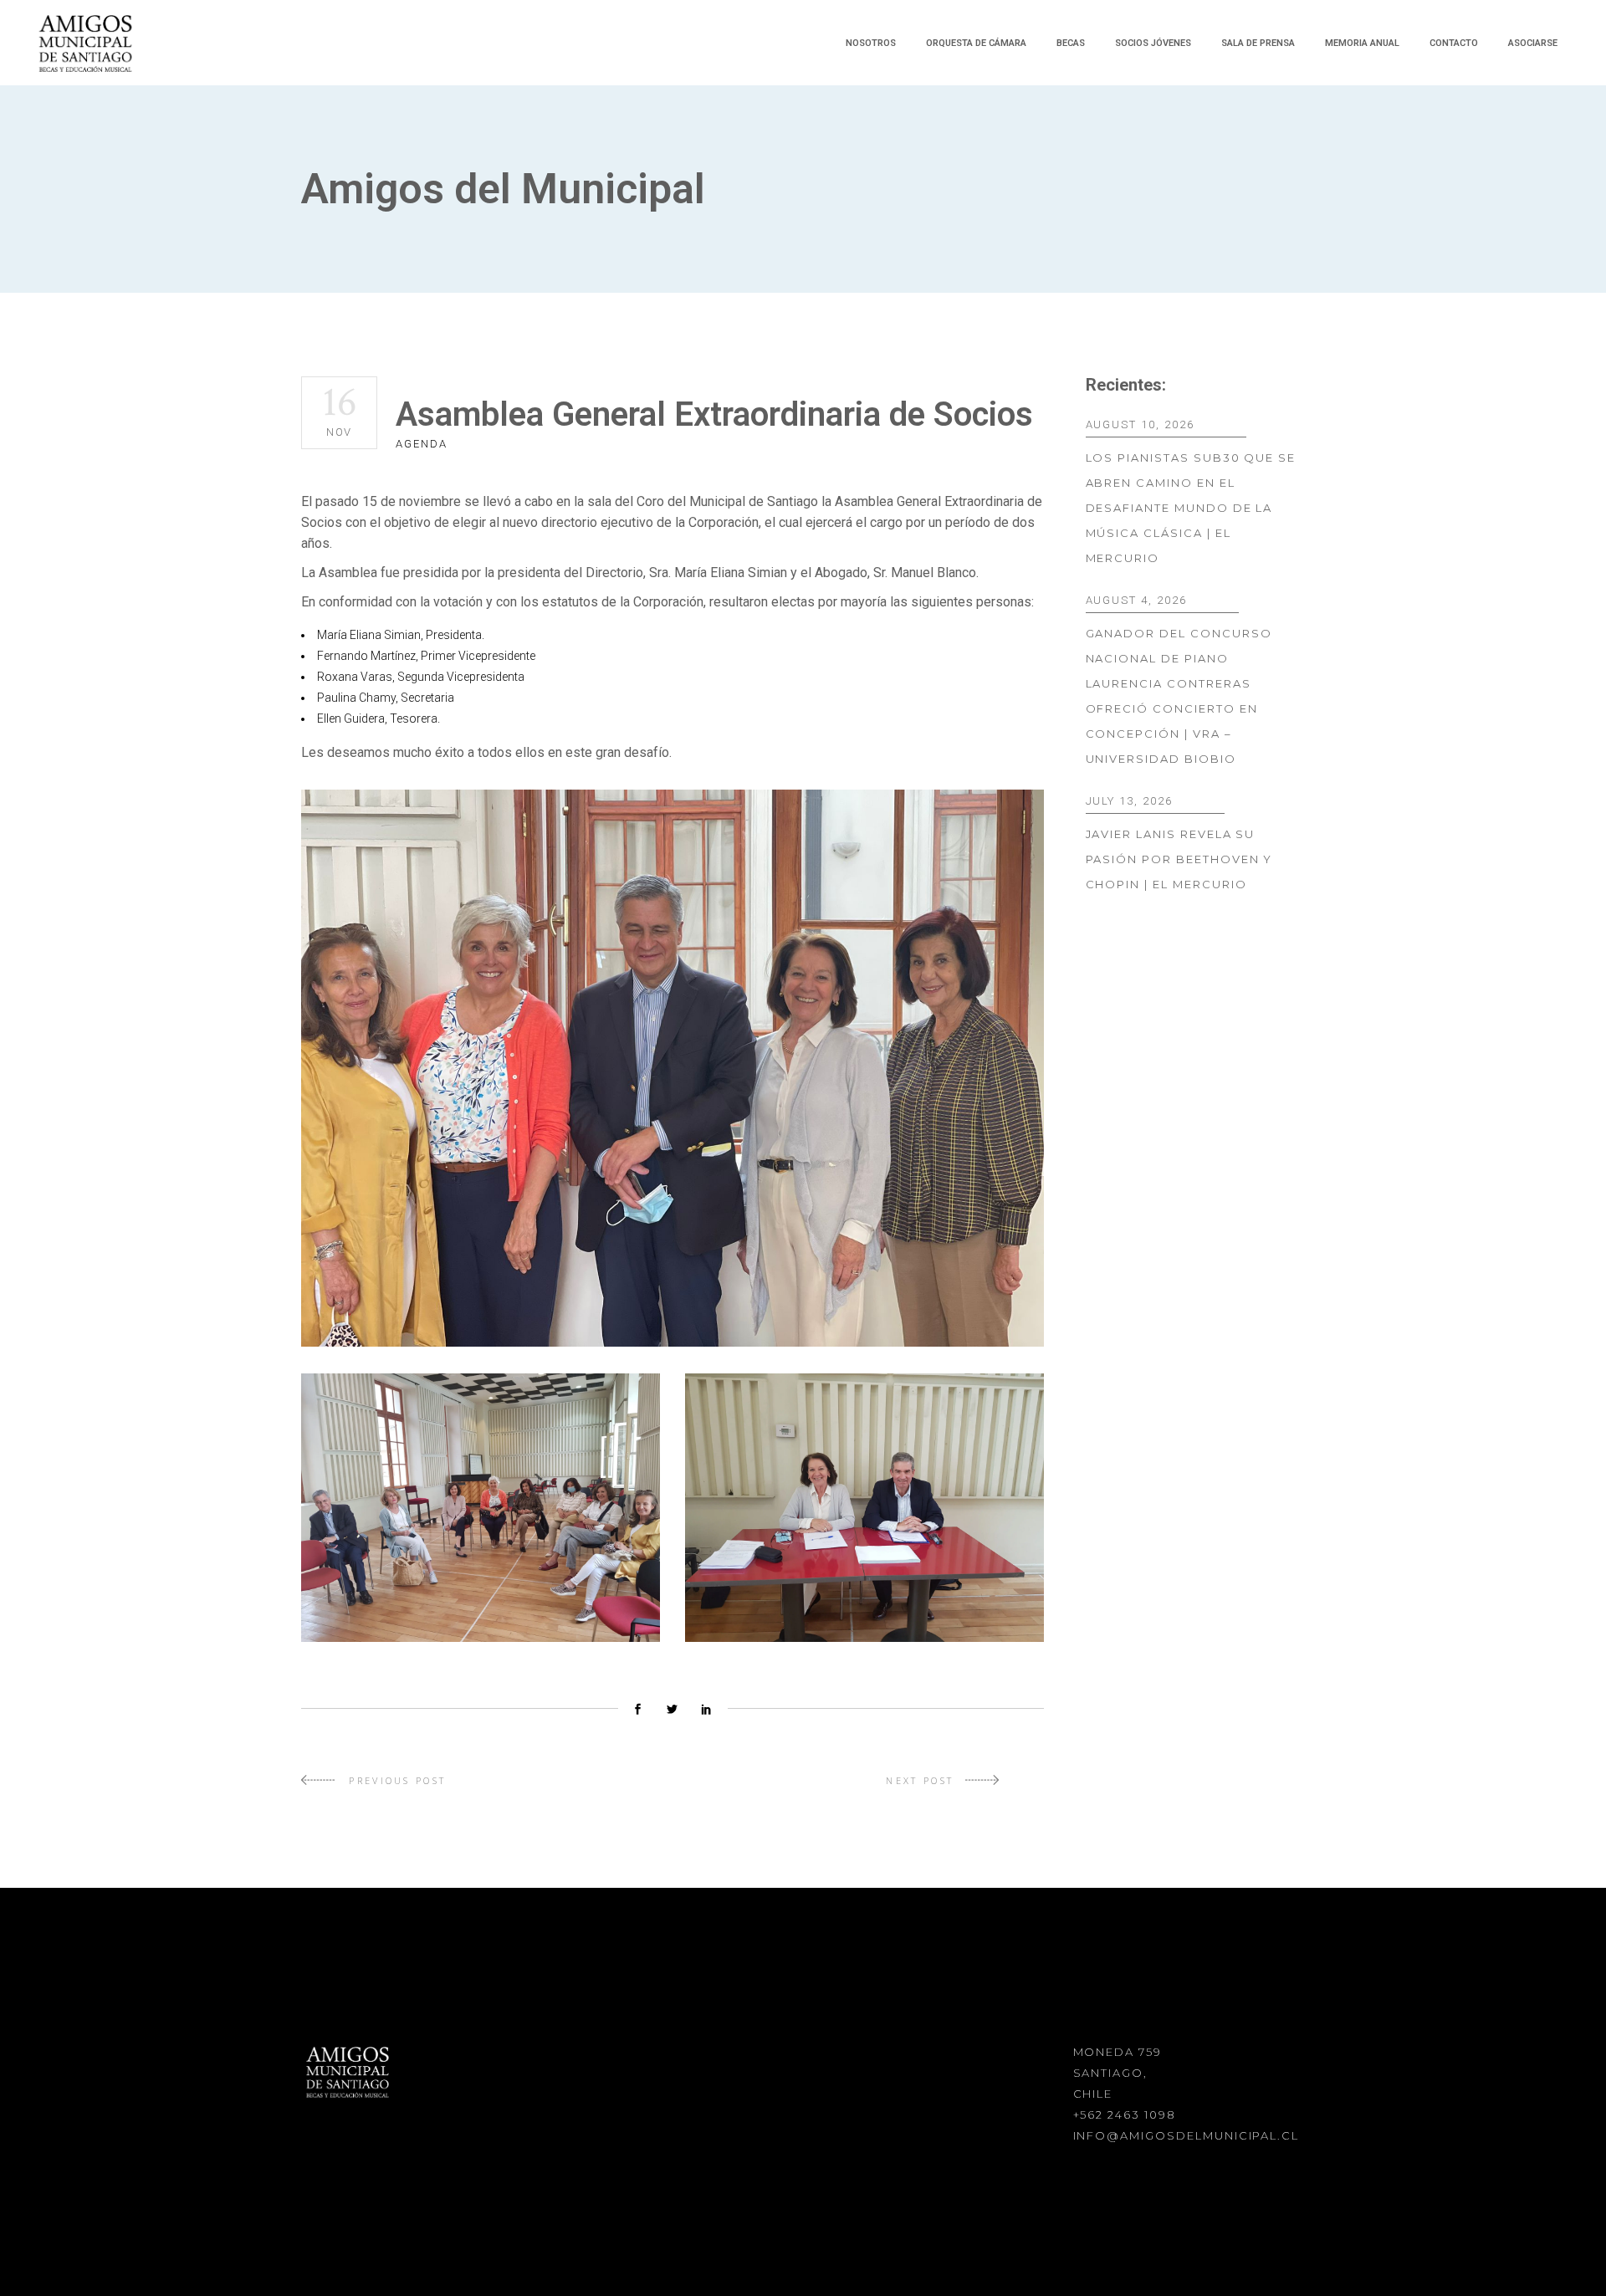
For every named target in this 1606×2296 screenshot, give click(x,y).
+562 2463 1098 (1125, 2114)
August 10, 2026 (1140, 424)
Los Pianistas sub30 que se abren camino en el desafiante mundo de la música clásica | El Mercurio (1191, 508)
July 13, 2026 (1129, 801)
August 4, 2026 (1136, 600)
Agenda (422, 444)
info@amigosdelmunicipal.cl (1187, 2135)
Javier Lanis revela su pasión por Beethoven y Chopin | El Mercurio (1179, 859)
